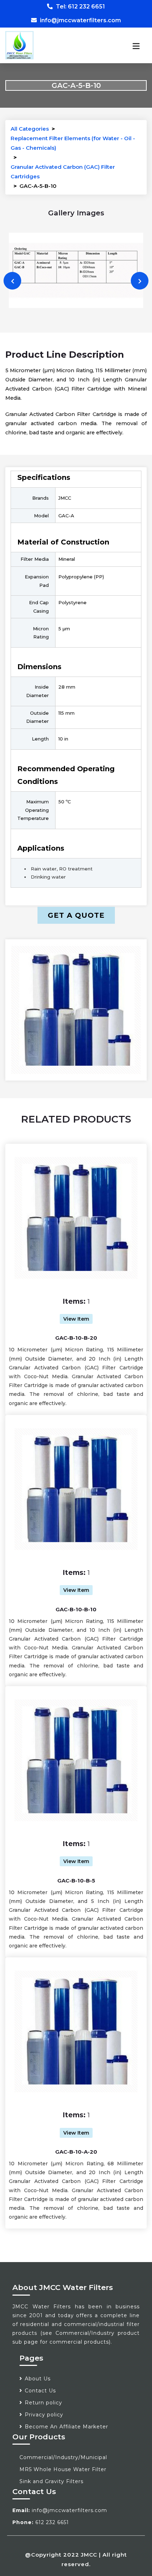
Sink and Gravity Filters (51, 2481)
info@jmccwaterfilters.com (80, 20)
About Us (38, 2379)
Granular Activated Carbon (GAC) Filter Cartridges (63, 172)
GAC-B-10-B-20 (76, 1338)
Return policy (43, 2403)
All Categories (30, 129)
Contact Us (40, 2391)
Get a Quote (76, 915)
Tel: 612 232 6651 (80, 7)
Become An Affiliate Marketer (66, 2427)
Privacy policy (44, 2415)
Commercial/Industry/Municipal (63, 2457)
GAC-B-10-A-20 (76, 2152)
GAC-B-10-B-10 (76, 1609)
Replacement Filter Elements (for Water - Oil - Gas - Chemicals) (73, 143)
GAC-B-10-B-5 (76, 1881)
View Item (76, 1319)
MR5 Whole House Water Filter (63, 2469)
